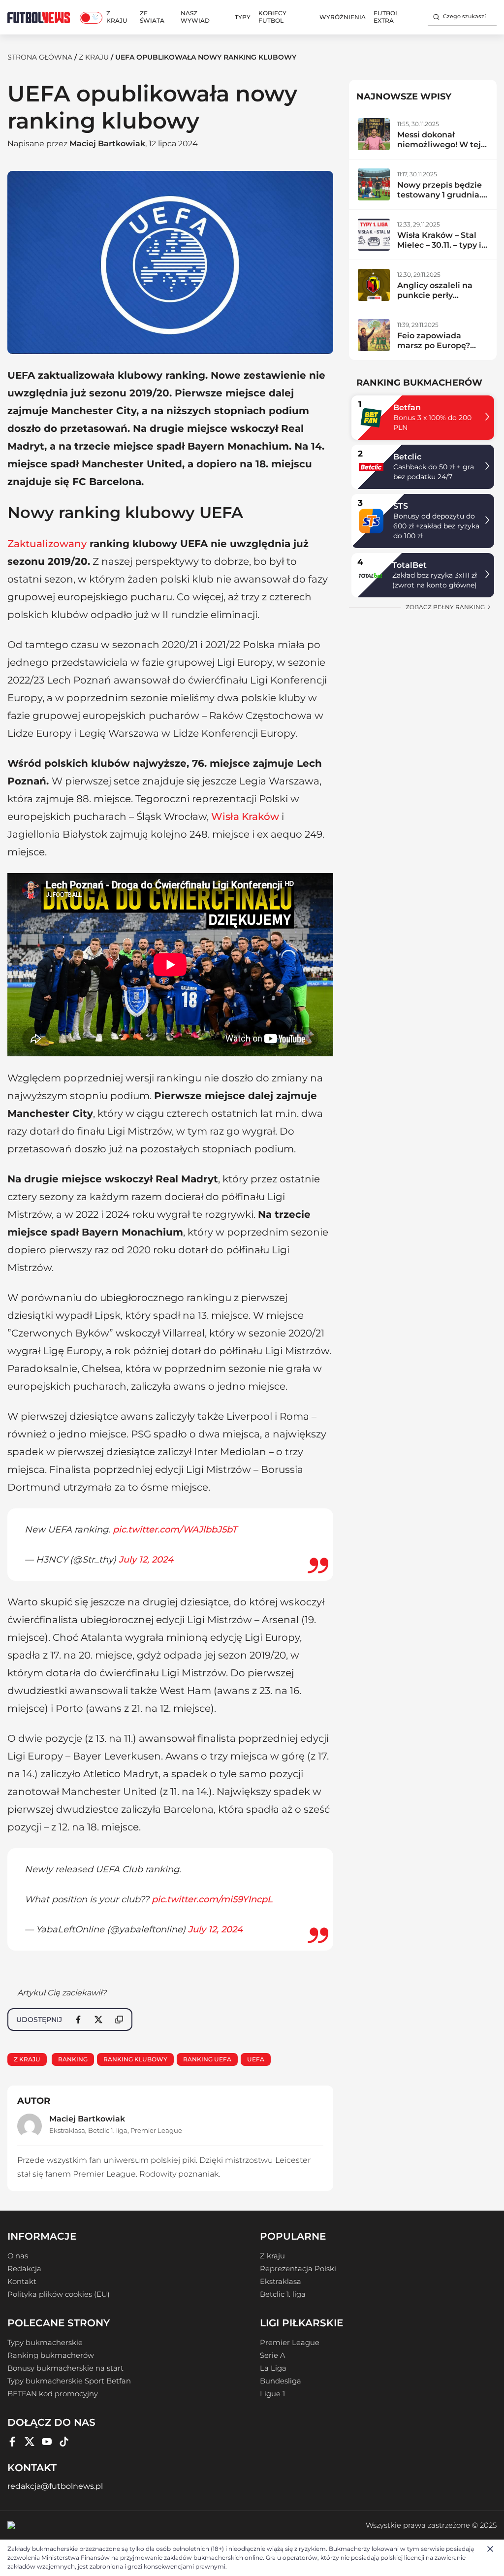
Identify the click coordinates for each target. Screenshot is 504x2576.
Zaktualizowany (47, 544)
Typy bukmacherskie (45, 2343)
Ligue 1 (272, 2394)
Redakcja (24, 2269)
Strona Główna (40, 57)
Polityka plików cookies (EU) (59, 2294)
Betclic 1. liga (108, 2130)
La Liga (273, 2368)
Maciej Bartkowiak (107, 144)
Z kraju (117, 17)
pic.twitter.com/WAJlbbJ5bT (175, 1530)
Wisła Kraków (245, 816)
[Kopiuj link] (119, 2020)
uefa (256, 2059)
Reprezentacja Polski (298, 2269)
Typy (243, 17)
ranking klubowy (135, 2059)
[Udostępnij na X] (98, 2020)
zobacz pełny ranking (446, 607)
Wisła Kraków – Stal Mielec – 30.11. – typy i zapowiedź (439, 245)
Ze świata (152, 17)
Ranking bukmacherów (51, 2355)
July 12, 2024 (146, 1560)
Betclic (407, 457)
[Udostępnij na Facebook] (78, 2020)
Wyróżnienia (343, 17)
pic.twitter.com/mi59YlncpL (212, 1899)
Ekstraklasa (67, 2130)
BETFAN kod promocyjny (53, 2394)
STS (401, 506)
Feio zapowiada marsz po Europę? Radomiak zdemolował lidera (435, 350)
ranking (73, 2059)
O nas (18, 2256)
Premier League (156, 2130)
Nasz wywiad (195, 17)
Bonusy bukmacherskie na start (65, 2368)
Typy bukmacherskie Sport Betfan (69, 2381)
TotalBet (409, 565)
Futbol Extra (386, 17)
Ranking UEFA (207, 2059)
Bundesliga (281, 2381)
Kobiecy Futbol (272, 17)
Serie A (272, 2355)
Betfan (407, 408)
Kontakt (22, 2282)
